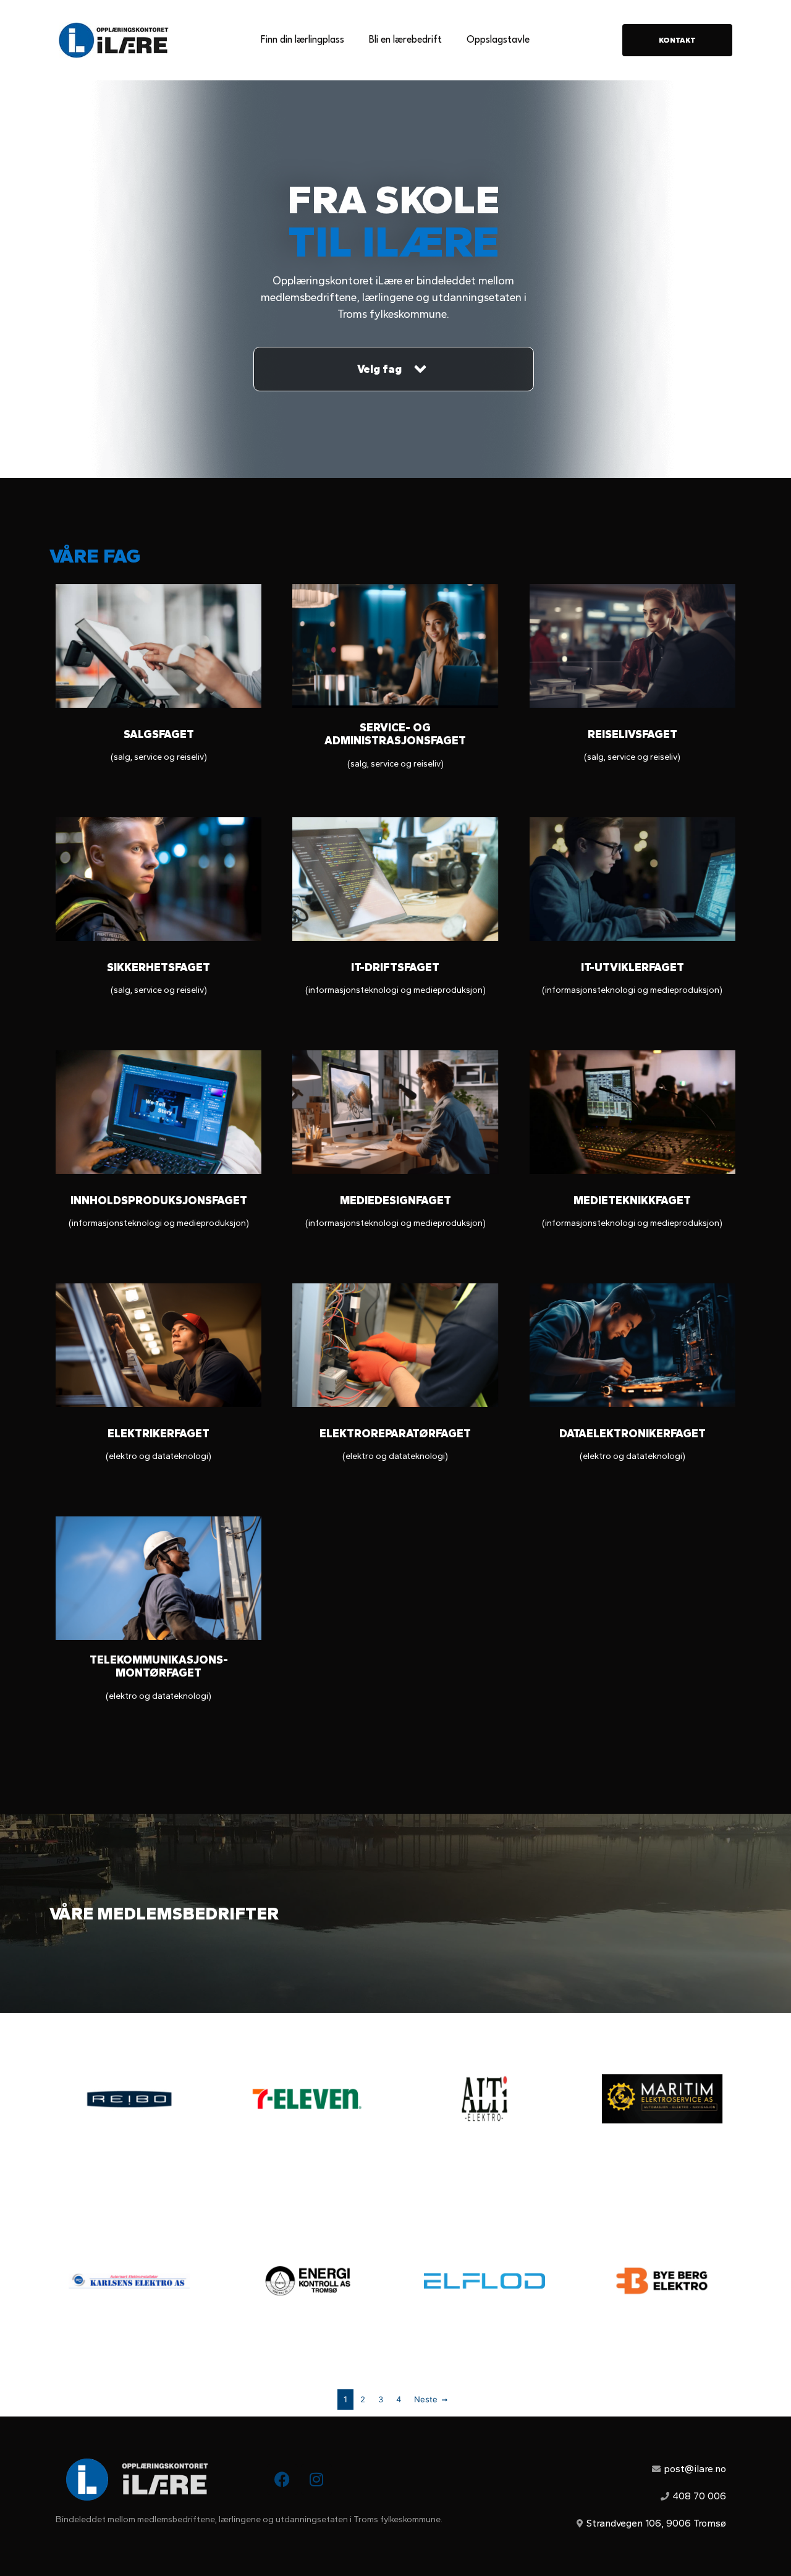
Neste (426, 2399)
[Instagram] (316, 2480)
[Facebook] (282, 2480)
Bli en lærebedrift (405, 40)
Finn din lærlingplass (302, 40)
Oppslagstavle (498, 40)
